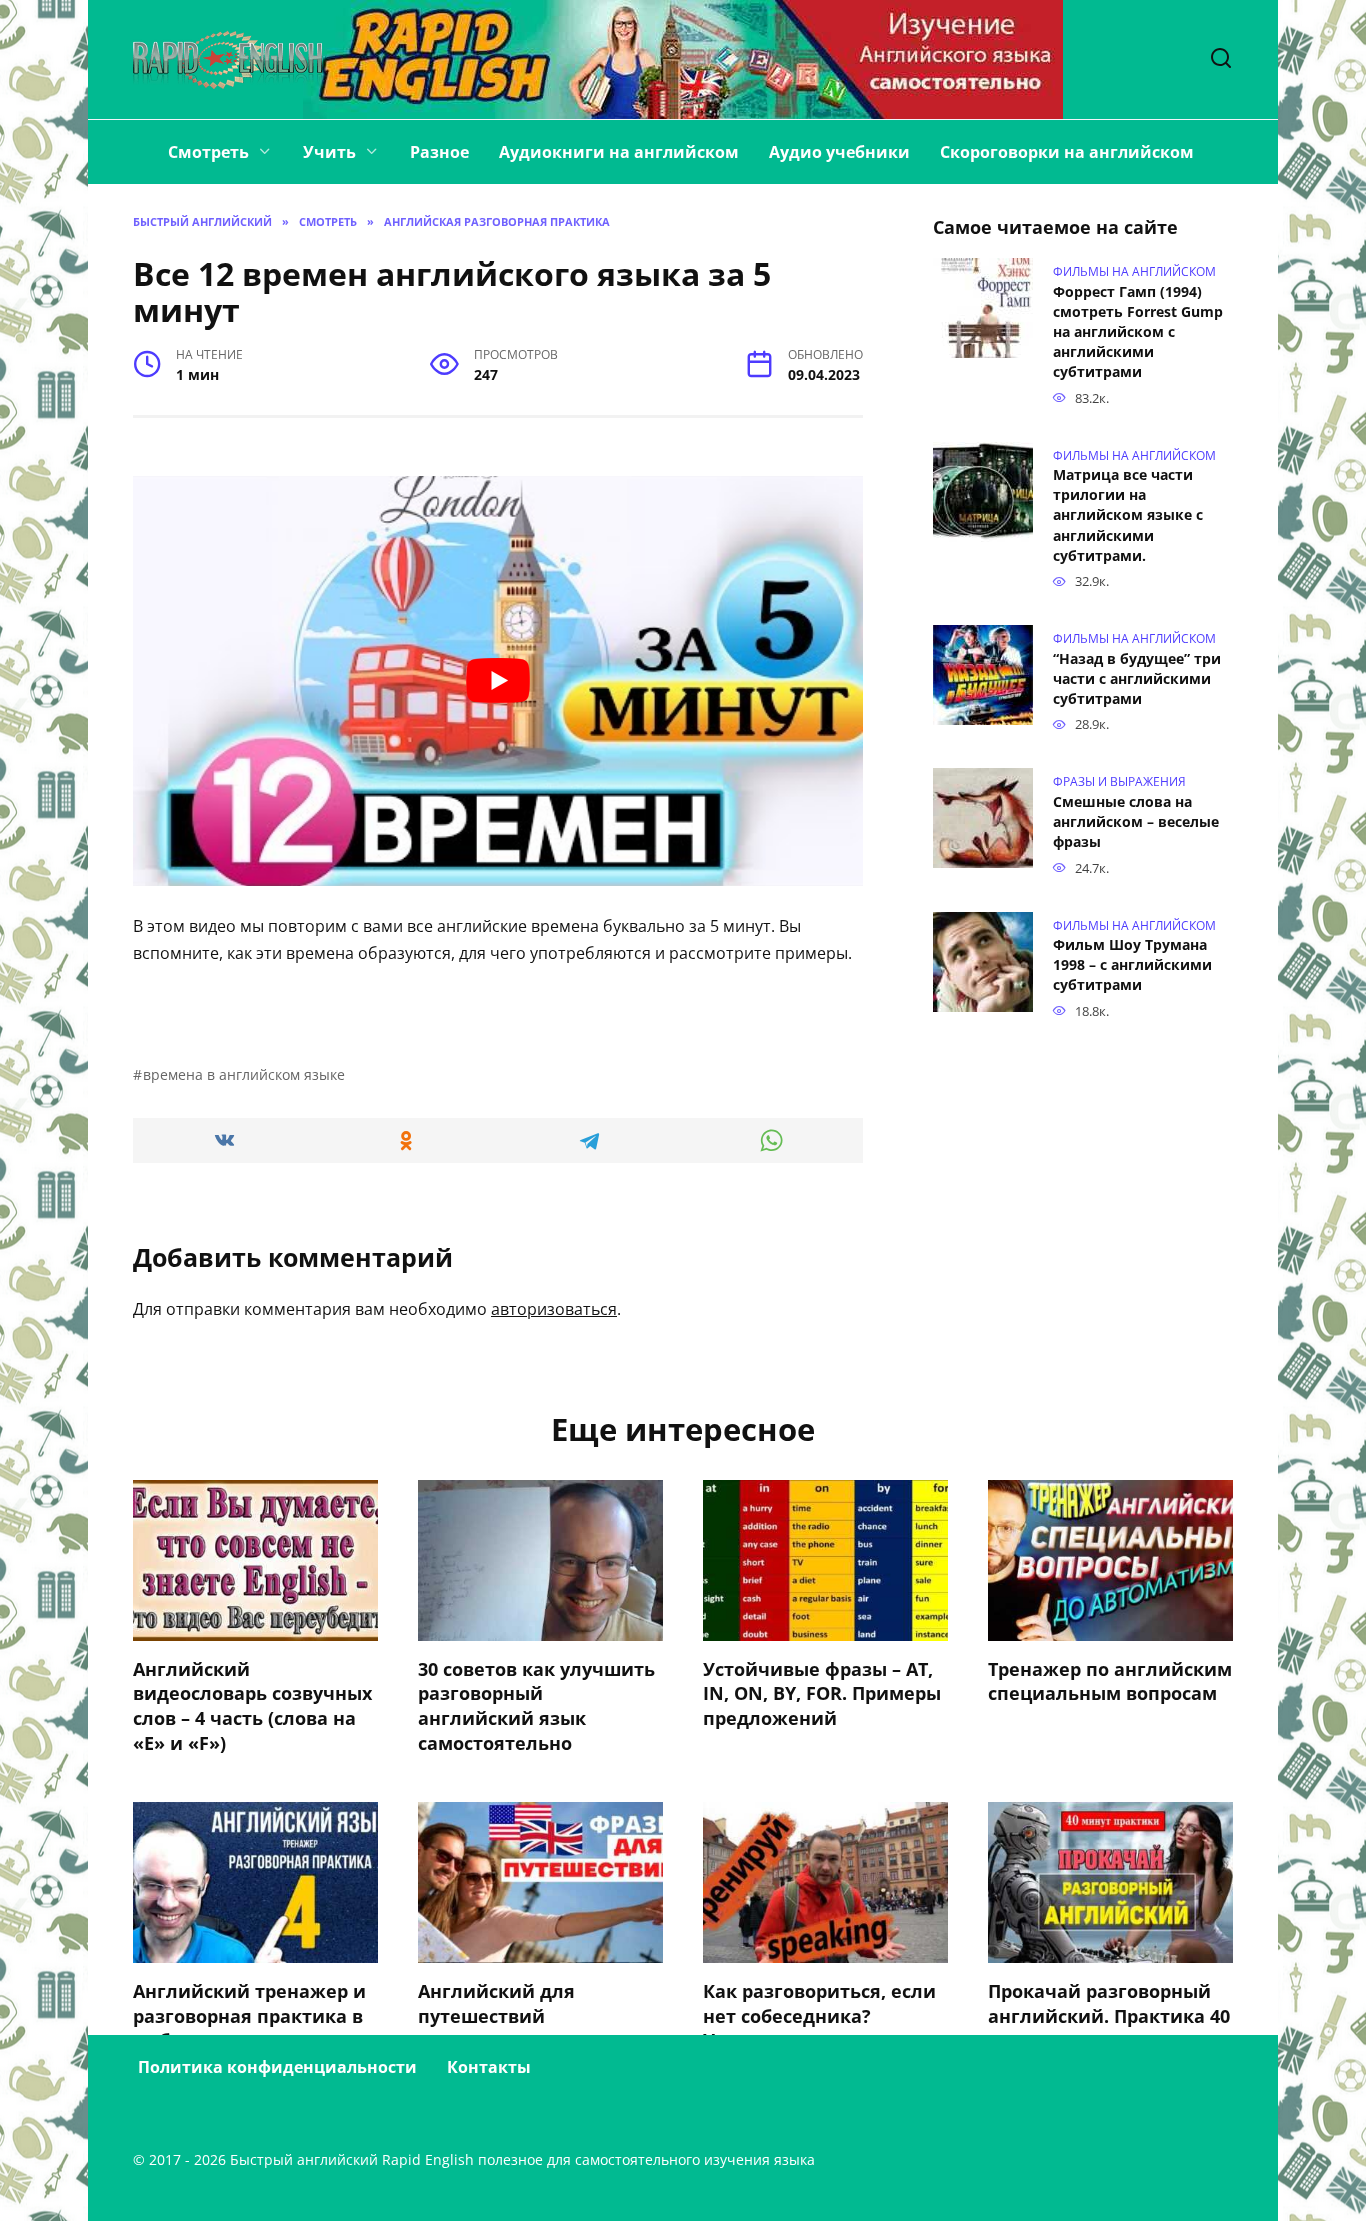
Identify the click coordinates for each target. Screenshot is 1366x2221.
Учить (329, 152)
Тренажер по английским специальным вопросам (1110, 1681)
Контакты (489, 2067)
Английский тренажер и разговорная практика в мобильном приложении (253, 2015)
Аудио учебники (839, 152)
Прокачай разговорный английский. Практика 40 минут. (1109, 2015)
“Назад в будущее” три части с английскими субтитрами (1137, 678)
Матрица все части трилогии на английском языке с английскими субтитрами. (1128, 516)
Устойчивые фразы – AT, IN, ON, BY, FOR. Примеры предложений (822, 1693)
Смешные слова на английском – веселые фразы (1136, 821)
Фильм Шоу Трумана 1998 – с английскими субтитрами (1132, 965)
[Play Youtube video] (498, 681)
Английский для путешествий (496, 2003)
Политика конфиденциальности (277, 2067)
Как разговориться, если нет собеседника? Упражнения (819, 2015)
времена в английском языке (244, 1074)
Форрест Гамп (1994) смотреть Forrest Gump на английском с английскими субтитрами (1138, 332)
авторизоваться (554, 1309)
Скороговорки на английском (1067, 152)
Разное (439, 152)
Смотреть (208, 152)
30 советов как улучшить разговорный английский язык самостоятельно (536, 1706)
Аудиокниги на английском (619, 152)
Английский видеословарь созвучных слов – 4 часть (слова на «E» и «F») (252, 1706)
